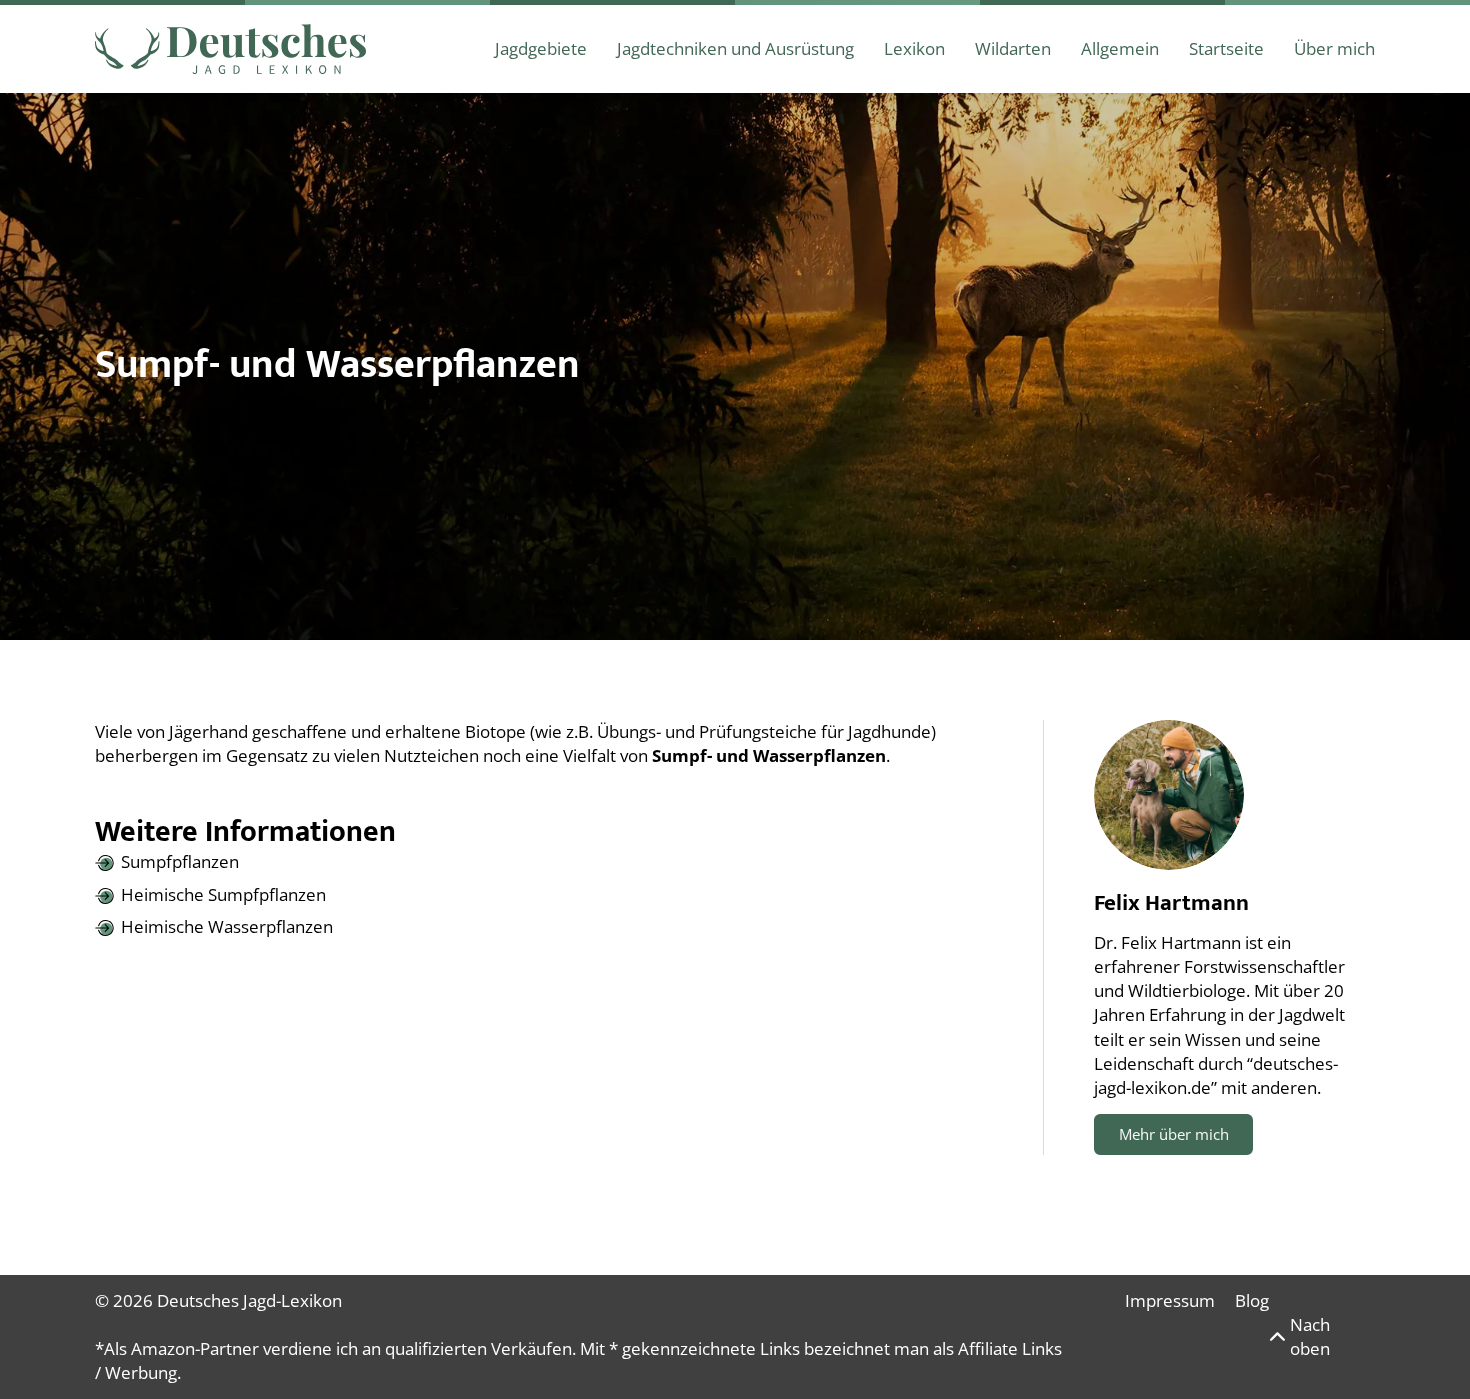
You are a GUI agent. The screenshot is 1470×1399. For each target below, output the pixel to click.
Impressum (1170, 1300)
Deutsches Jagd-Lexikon (249, 1300)
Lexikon (914, 48)
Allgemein (1120, 48)
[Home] (230, 49)
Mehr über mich (1174, 1134)
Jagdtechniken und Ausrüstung (735, 48)
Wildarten (1013, 48)
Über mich (1334, 48)
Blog (1252, 1300)
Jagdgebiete (541, 48)
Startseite (1226, 48)
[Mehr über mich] (1169, 795)
